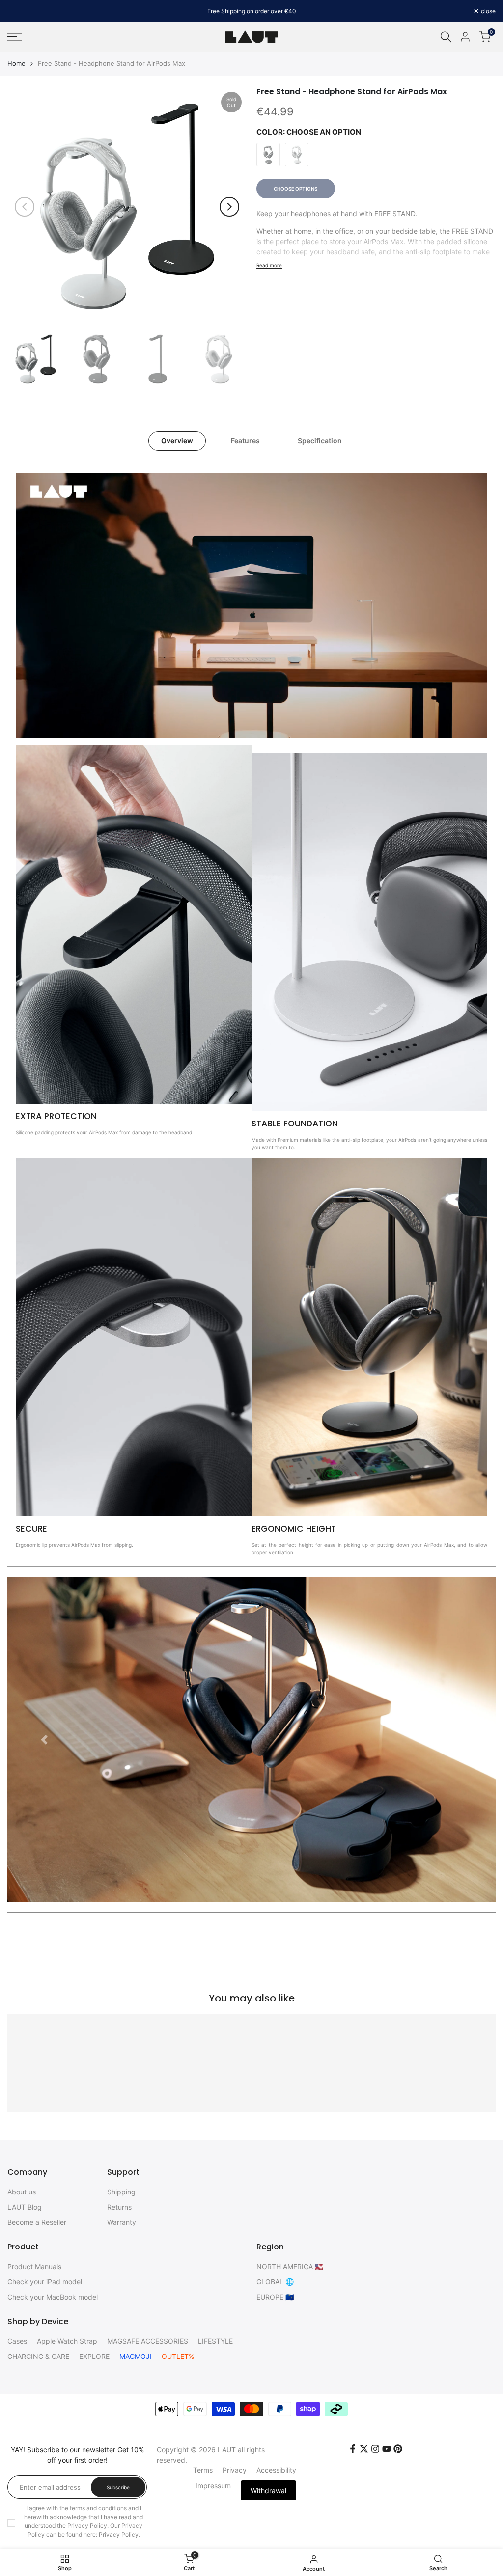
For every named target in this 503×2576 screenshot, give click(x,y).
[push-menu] (15, 37)
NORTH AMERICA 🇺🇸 (290, 2266)
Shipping (121, 2192)
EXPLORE (94, 2356)
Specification (320, 441)
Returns (119, 2207)
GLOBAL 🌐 (275, 2282)
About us (22, 2192)
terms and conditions (98, 2508)
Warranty (122, 2222)
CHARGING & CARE (38, 2356)
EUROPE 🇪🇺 (275, 2297)
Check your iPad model (45, 2282)
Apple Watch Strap (67, 2341)
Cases (17, 2341)
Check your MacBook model (53, 2297)
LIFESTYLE (215, 2341)
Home (16, 63)
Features (245, 441)
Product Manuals (34, 2266)
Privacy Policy (119, 2535)
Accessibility (276, 2470)
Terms (203, 2470)
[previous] (25, 207)
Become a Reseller (37, 2222)
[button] (44, 1740)
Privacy (235, 2470)
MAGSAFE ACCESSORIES (148, 2341)
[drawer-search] (446, 37)
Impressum (213, 2485)
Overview (177, 441)
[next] (229, 207)
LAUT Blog (25, 2207)
